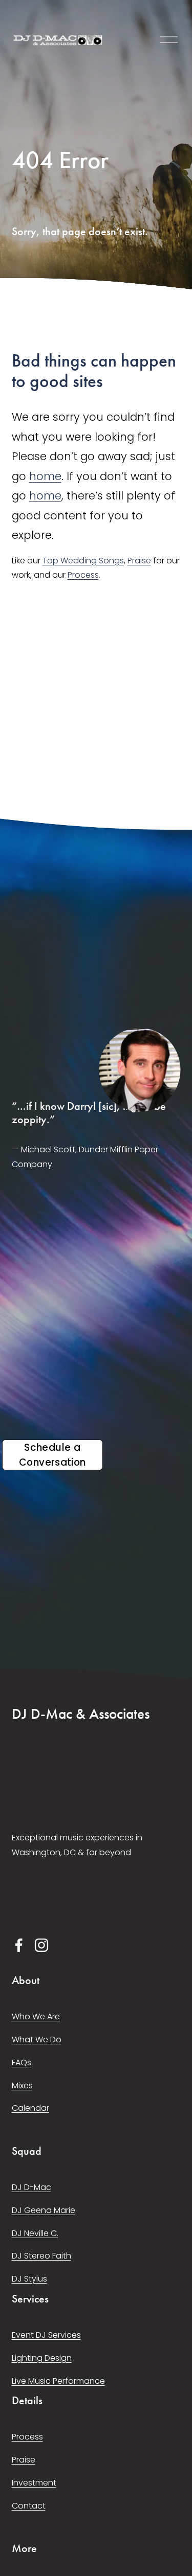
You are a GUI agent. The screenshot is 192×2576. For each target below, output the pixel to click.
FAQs (22, 2062)
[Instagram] (41, 1945)
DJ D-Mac (31, 2187)
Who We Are (36, 2016)
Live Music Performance (58, 2381)
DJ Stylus (29, 2279)
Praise (139, 561)
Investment (34, 2483)
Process (83, 575)
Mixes (22, 2085)
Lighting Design (42, 2358)
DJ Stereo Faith (41, 2256)
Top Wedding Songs (83, 561)
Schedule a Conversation (52, 1455)
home (45, 476)
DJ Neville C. (35, 2233)
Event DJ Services (46, 2335)
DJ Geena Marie (44, 2210)
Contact (29, 2506)
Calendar (30, 2108)
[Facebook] (19, 1945)
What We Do (37, 2039)
